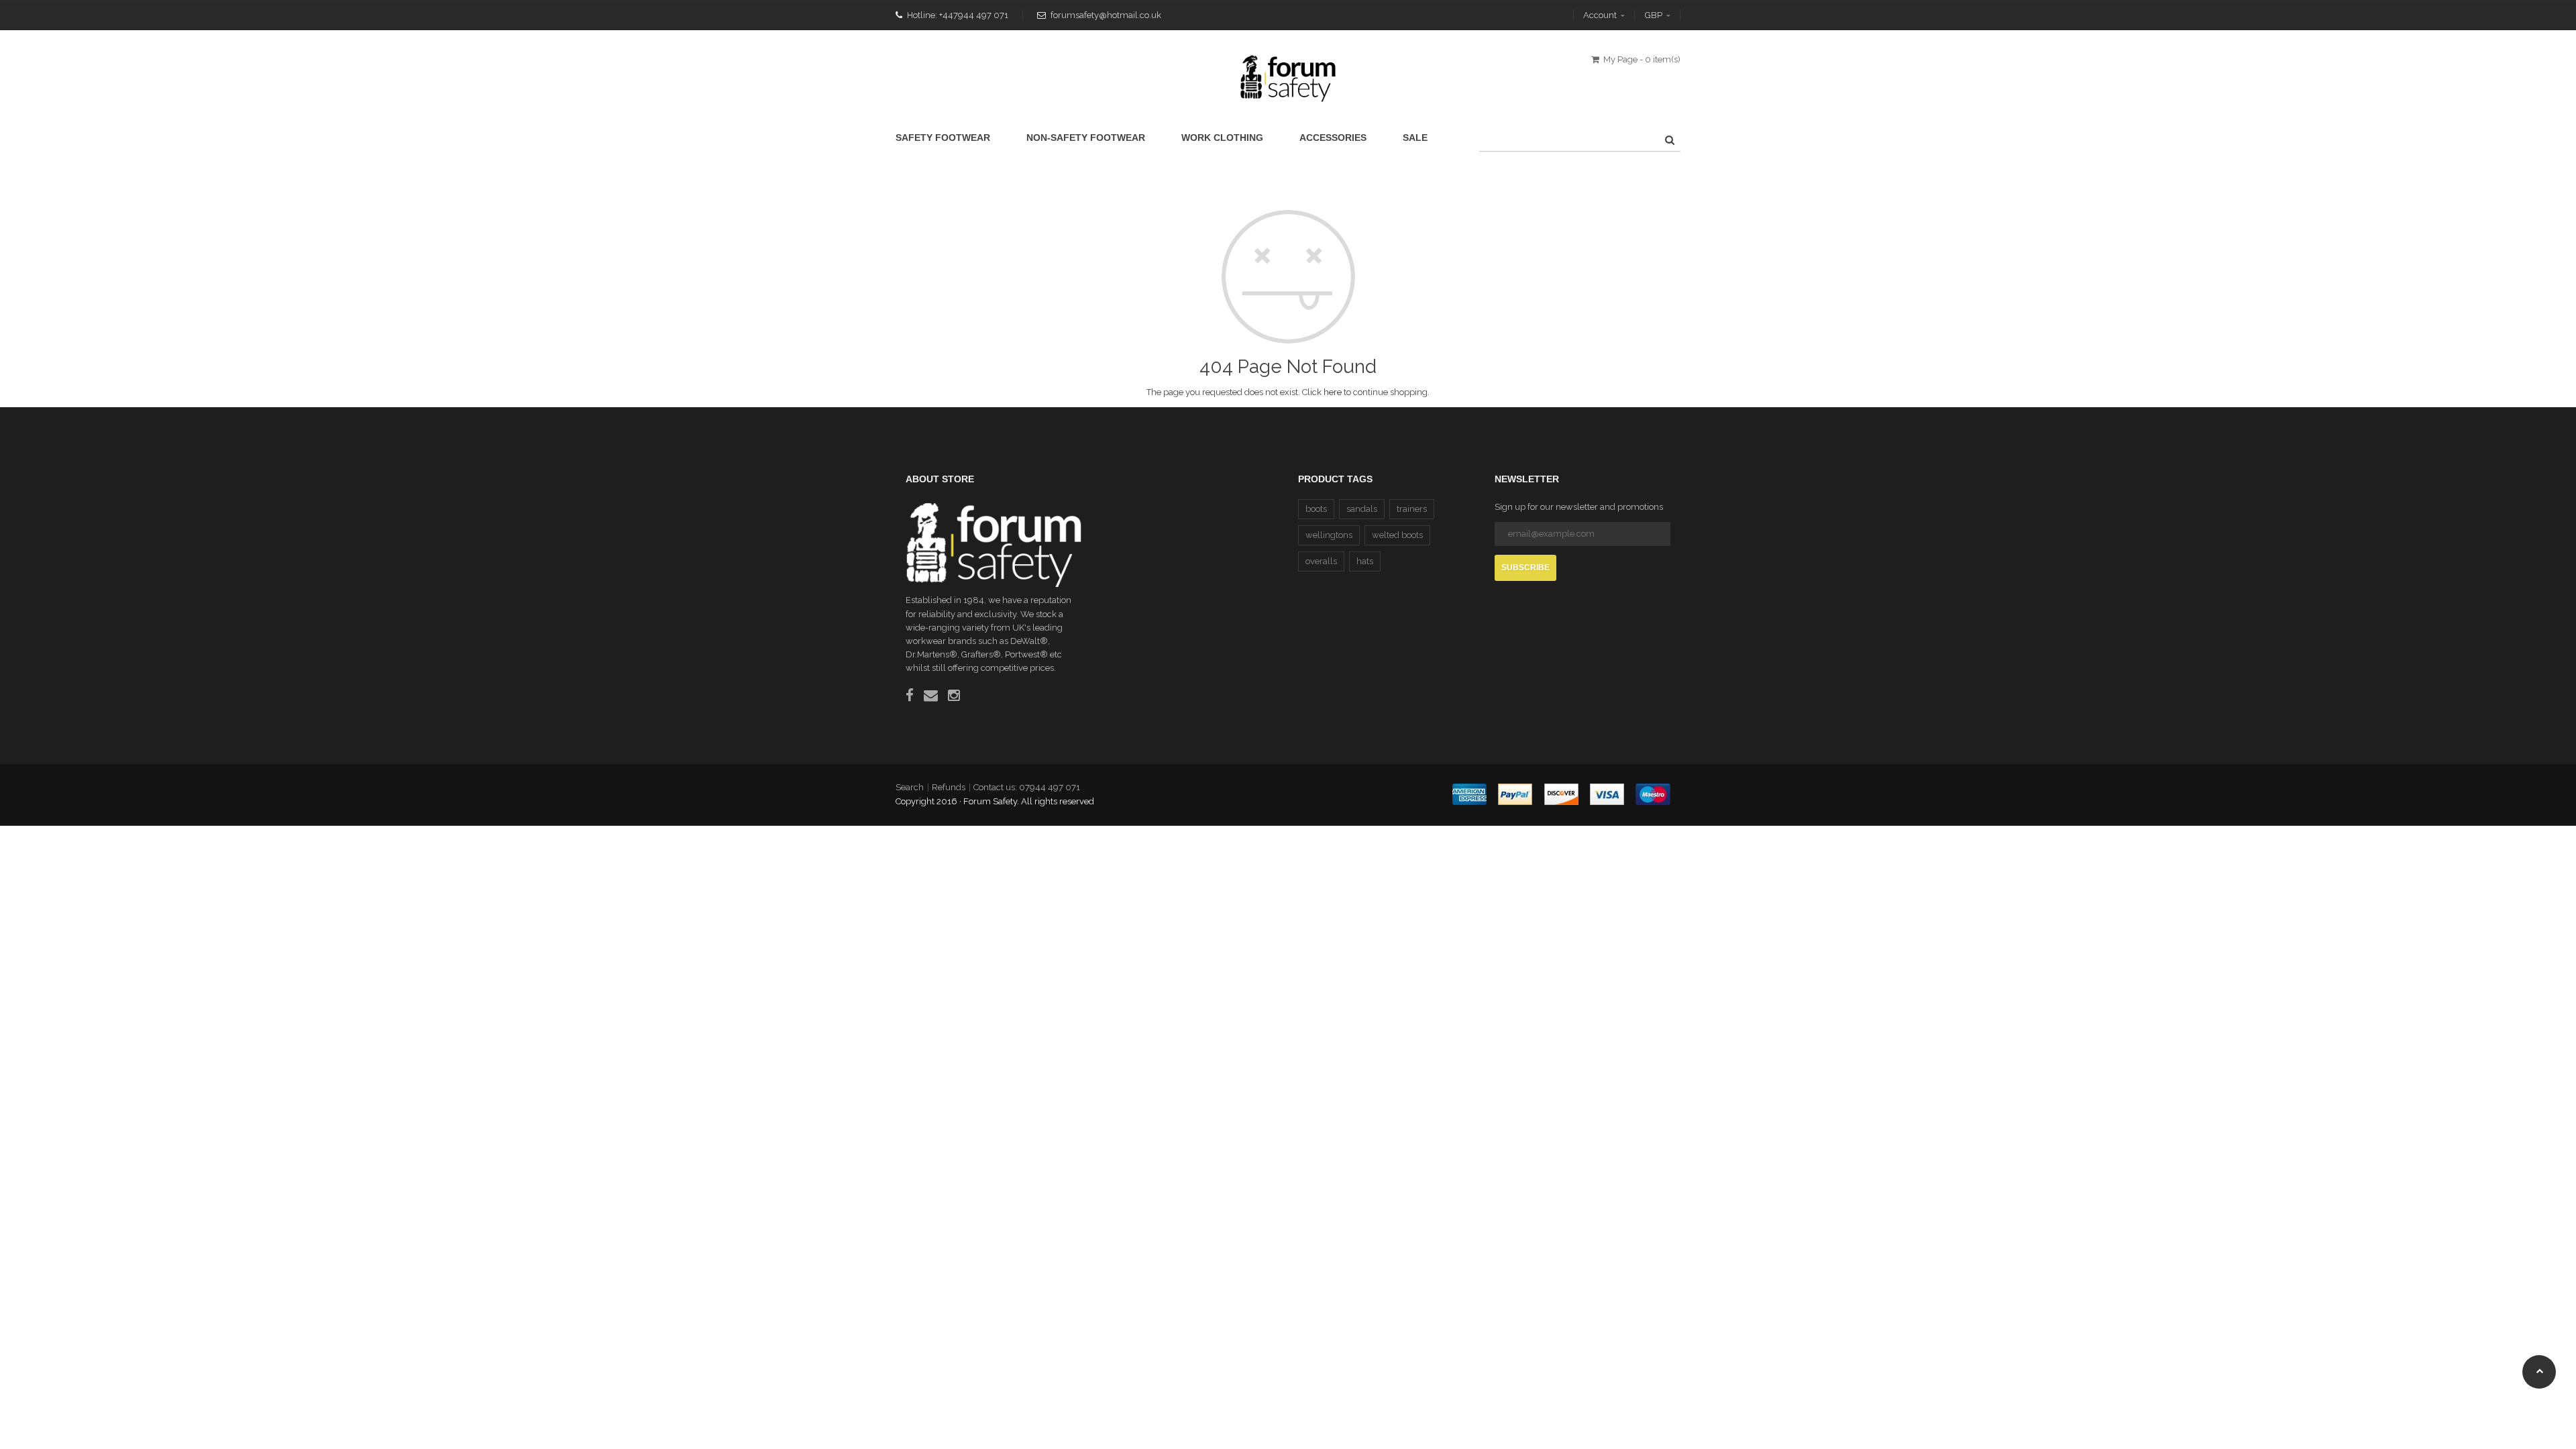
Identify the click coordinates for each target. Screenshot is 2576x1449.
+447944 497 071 (974, 15)
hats (1365, 561)
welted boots (1397, 535)
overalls (1321, 561)
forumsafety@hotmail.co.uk (1106, 15)
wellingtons (1329, 535)
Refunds (949, 787)
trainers (1412, 509)
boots (1316, 509)
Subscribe (1525, 568)
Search (910, 787)
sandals (1362, 509)
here (1333, 392)
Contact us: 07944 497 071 (1027, 787)
